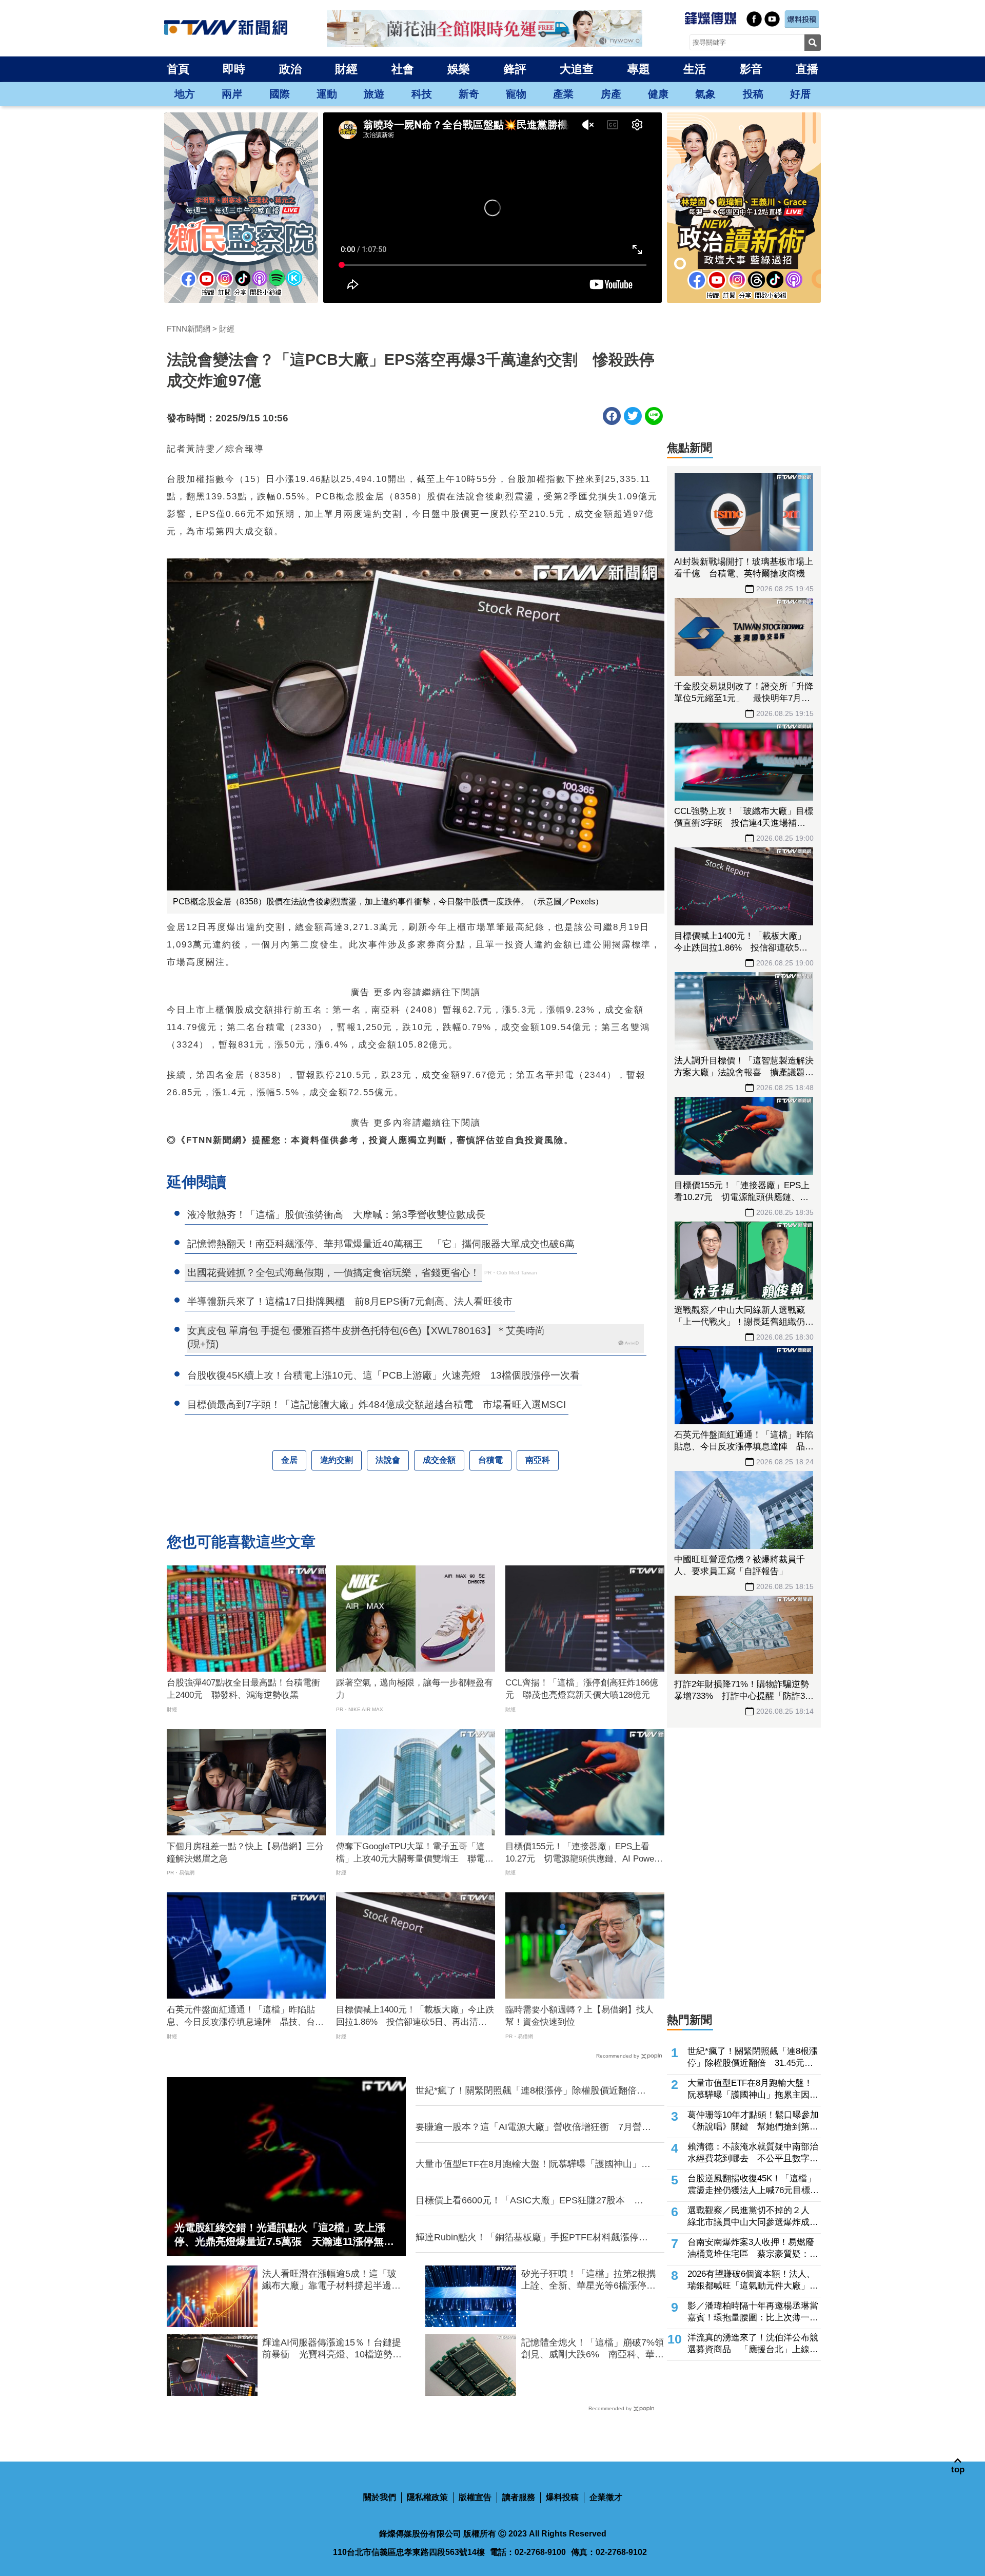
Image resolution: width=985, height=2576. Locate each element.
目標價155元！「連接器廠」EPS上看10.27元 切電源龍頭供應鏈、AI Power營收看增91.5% (581, 1853)
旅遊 (374, 94)
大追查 (577, 69)
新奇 (469, 94)
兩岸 (232, 94)
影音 (751, 69)
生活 (695, 69)
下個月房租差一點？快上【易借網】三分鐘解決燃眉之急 (245, 1853)
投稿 (753, 94)
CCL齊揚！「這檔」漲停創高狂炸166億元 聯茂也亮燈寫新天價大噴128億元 (582, 1689)
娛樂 (459, 69)
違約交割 (337, 1460)
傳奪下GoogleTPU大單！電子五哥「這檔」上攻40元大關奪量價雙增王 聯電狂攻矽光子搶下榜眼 (415, 1853)
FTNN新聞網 (189, 329)
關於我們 (380, 2497)
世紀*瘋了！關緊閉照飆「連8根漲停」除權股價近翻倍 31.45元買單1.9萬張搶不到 (531, 2091)
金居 (289, 1460)
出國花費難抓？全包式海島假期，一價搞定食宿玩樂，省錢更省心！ (333, 1273)
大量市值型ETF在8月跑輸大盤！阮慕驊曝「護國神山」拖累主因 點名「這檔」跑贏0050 (533, 2164)
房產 (611, 94)
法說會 (388, 1460)
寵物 (516, 94)
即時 (234, 69)
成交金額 (439, 1460)
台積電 (490, 1460)
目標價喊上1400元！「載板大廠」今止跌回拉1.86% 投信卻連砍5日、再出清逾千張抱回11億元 (415, 2017)
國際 (280, 94)
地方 (185, 94)
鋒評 (515, 69)
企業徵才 (606, 2497)
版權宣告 (475, 2497)
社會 (403, 69)
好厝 (800, 94)
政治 (290, 69)
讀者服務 (519, 2497)
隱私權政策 (427, 2497)
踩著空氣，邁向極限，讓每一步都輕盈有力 (415, 1689)
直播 (807, 69)
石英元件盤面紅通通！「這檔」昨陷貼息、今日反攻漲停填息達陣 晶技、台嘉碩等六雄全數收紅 (245, 2017)
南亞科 (538, 1460)
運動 (327, 94)
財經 (346, 69)
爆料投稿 (562, 2497)
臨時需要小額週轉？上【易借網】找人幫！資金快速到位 (579, 2016)
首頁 (178, 69)
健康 (658, 94)
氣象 (705, 94)
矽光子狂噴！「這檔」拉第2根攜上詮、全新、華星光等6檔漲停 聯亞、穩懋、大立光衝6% (588, 2280)
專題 (639, 69)
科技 (422, 94)
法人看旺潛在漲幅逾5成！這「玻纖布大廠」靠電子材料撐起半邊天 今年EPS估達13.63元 (334, 2280)
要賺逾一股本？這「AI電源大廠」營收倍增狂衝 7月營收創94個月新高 (533, 2127)
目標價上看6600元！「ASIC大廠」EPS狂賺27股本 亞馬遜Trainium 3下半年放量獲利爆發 (529, 2201)
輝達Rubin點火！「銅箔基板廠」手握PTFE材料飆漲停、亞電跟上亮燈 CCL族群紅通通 (532, 2238)
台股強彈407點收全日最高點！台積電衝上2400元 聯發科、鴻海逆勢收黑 (243, 1689)
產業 (563, 94)
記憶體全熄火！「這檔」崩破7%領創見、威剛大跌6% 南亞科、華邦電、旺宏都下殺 (593, 2349)
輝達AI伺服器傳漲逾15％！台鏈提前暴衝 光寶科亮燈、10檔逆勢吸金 (332, 2349)
